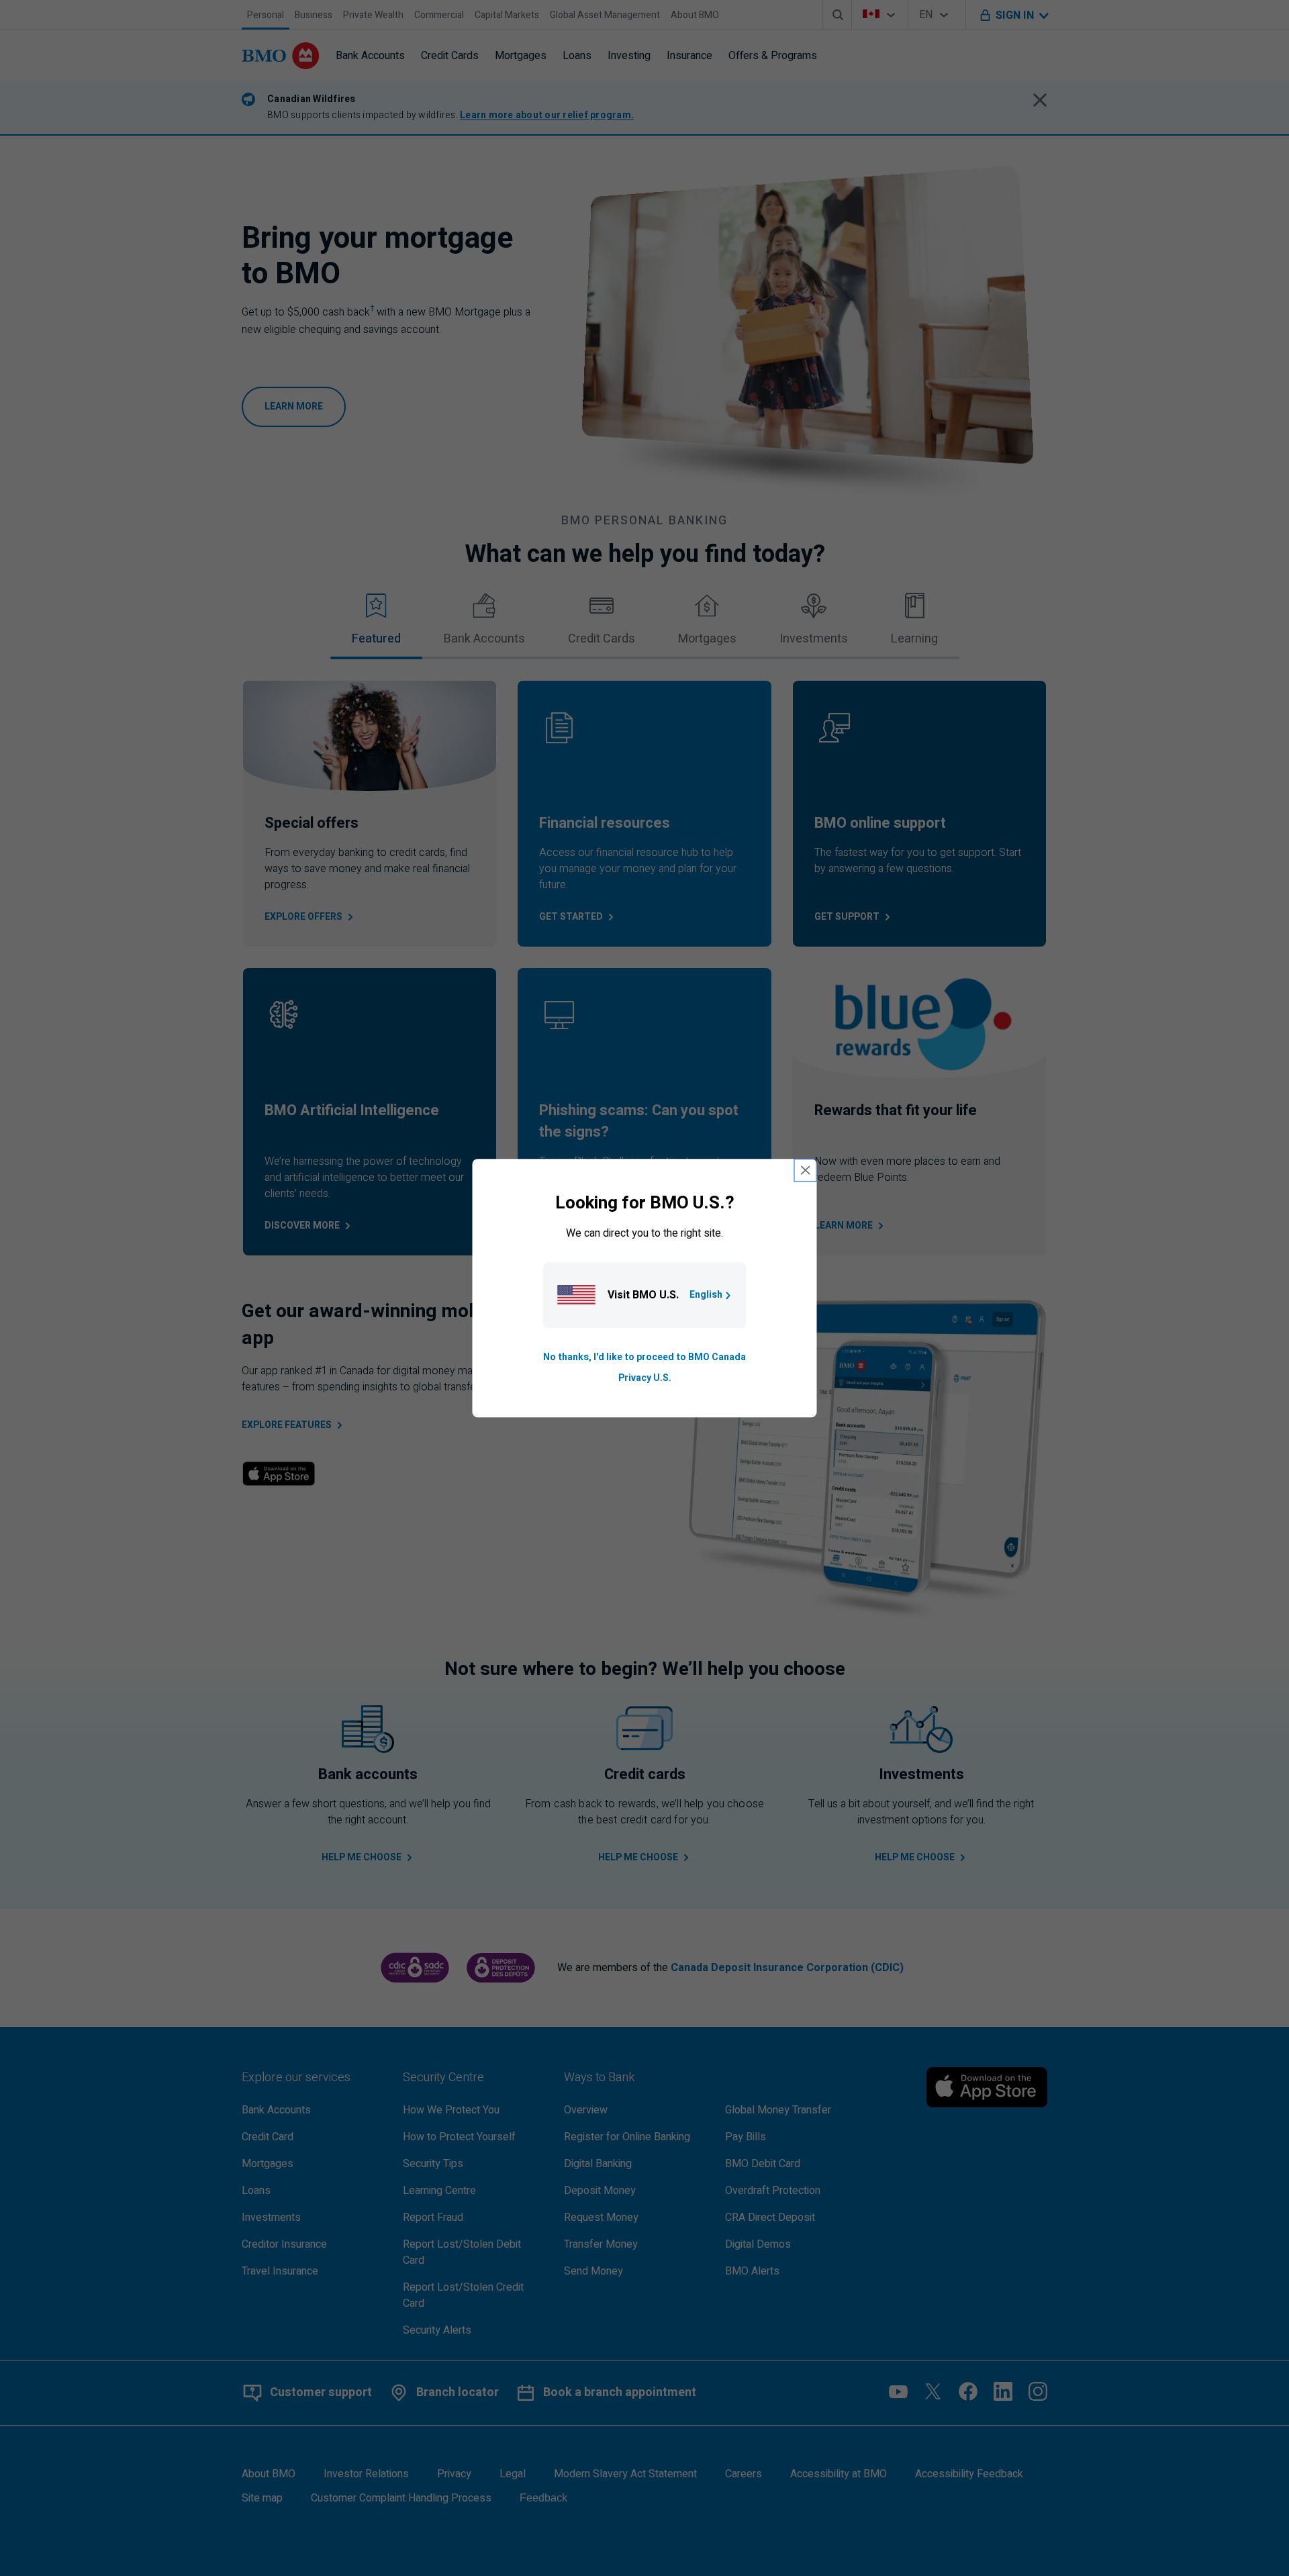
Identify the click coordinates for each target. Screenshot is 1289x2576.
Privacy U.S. (645, 1378)
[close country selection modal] (806, 1170)
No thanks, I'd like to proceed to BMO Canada (644, 1358)
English (706, 1295)
